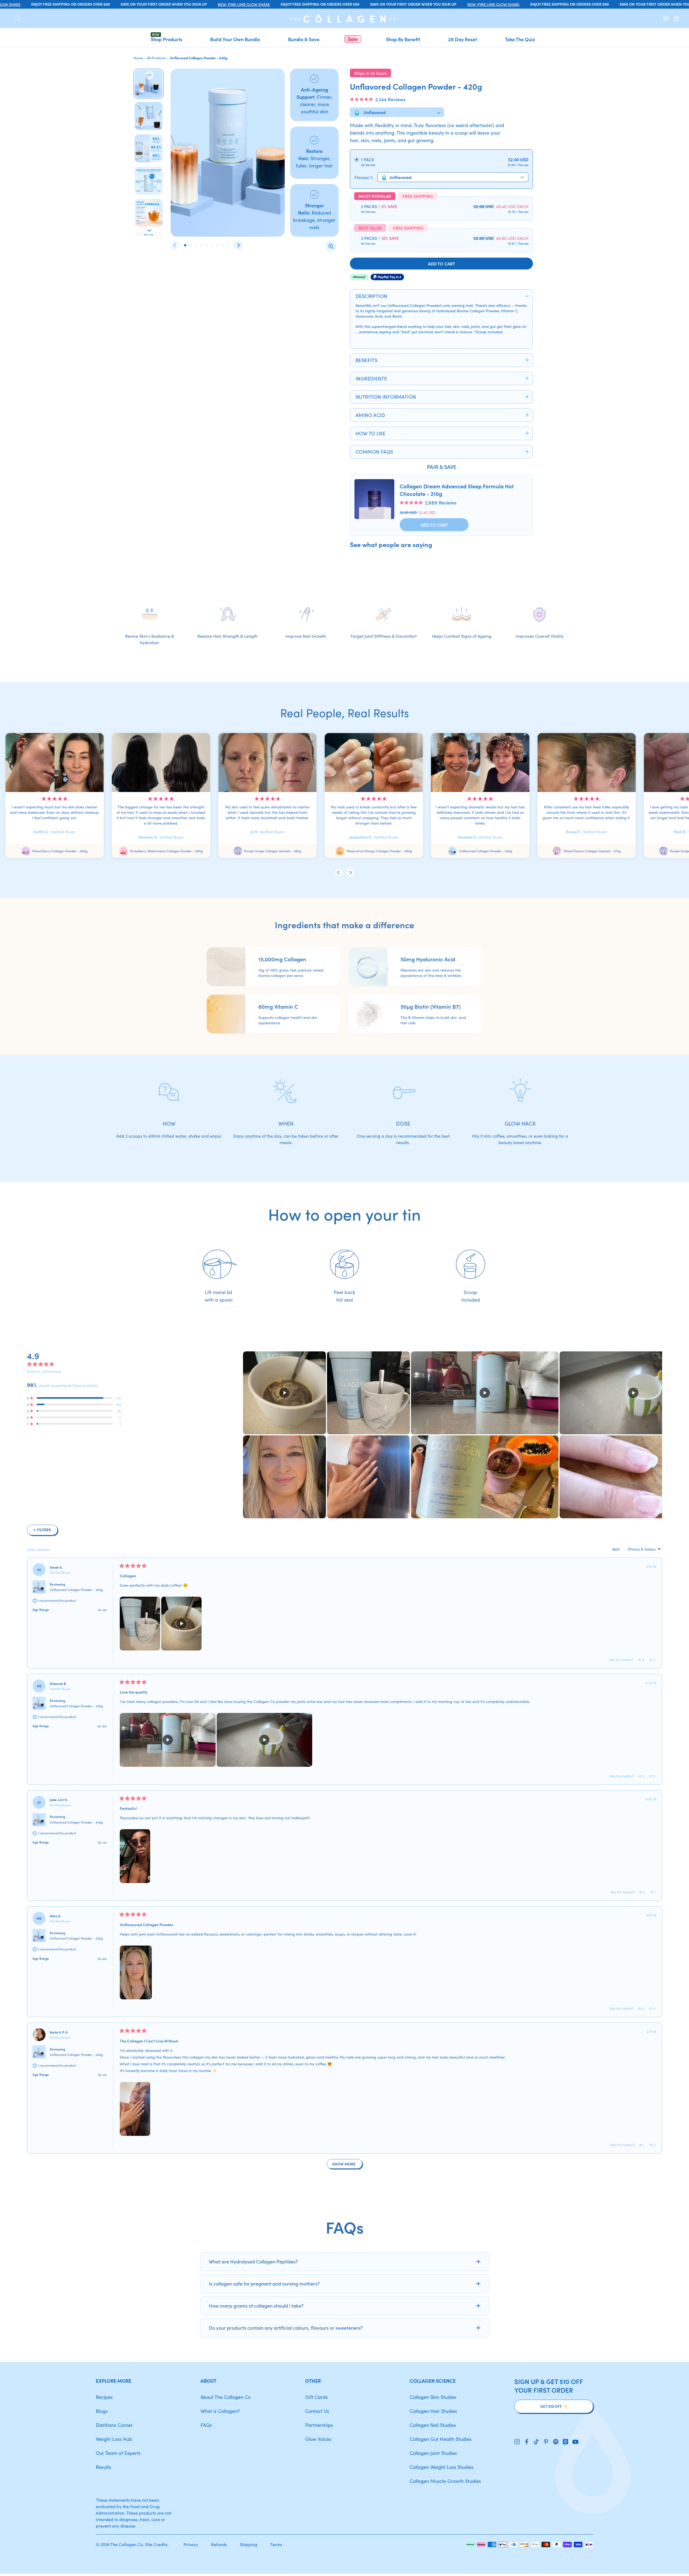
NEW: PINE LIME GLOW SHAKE (223, 4)
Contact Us (317, 2411)
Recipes (104, 2397)
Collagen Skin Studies (433, 2397)
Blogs (102, 2411)
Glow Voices (318, 2439)
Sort (616, 1549)
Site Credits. (157, 2544)
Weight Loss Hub (114, 2439)
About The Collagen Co (226, 2397)
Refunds (219, 2544)
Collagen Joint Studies (433, 2453)
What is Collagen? (220, 2411)
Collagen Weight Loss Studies (442, 2467)
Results (103, 2467)
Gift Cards (317, 2397)
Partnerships (319, 2425)
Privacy (191, 2544)
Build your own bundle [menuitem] (235, 39)
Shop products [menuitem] (166, 39)
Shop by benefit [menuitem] (403, 39)
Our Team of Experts (118, 2453)
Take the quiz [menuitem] (520, 39)
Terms (276, 2544)
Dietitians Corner (114, 2425)
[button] (378, 99)
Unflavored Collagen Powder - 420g (76, 1590)
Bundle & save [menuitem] (304, 39)
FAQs (206, 2425)
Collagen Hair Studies (433, 2411)
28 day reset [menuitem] (463, 39)
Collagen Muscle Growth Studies (445, 2481)
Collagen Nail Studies (433, 2425)
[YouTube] (575, 2442)
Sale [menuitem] (353, 39)
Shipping (249, 2544)
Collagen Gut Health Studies (441, 2439)
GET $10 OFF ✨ (554, 2406)
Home (138, 58)
